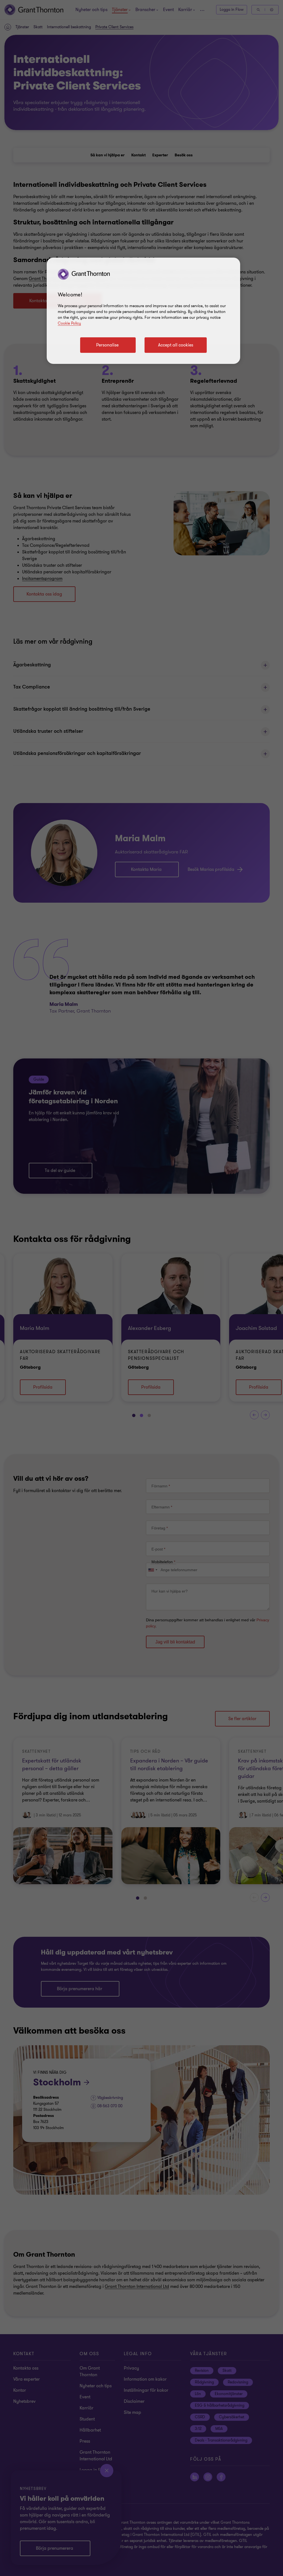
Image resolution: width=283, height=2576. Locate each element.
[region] (143, 311)
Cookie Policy (69, 323)
